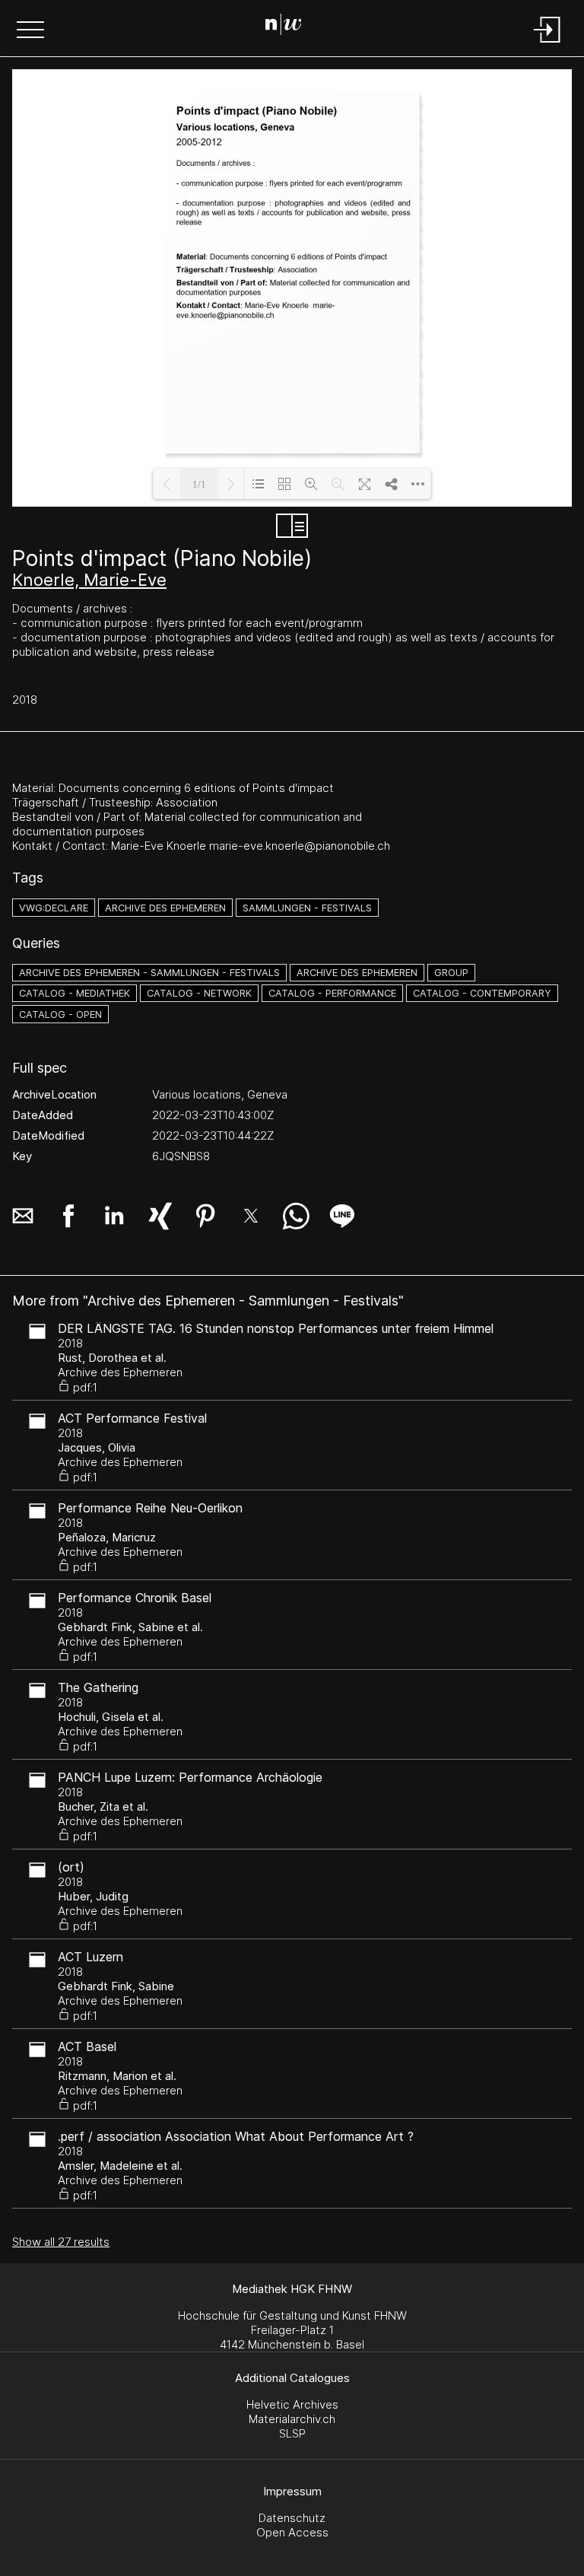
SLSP (292, 2433)
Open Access (292, 2532)
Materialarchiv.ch (292, 2419)
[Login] (547, 44)
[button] (30, 31)
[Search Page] (289, 27)
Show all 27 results (61, 2242)
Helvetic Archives (292, 2404)
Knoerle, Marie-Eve (89, 580)
